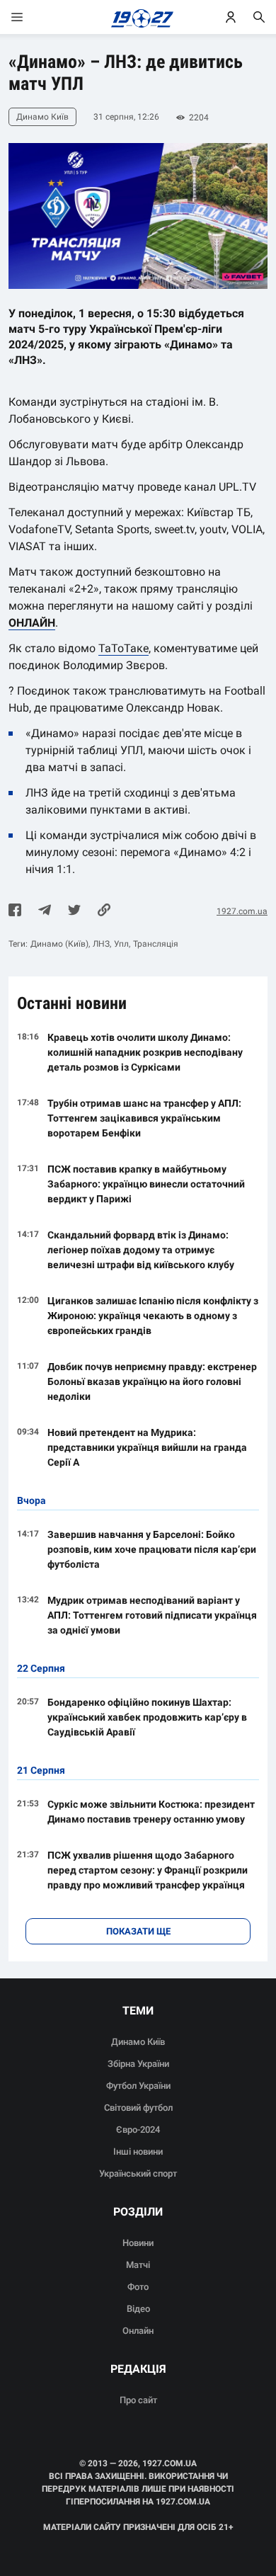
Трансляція (156, 944)
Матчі (138, 2265)
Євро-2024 (138, 2130)
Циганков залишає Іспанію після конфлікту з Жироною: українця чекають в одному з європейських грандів (153, 1316)
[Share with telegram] (45, 911)
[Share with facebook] (15, 911)
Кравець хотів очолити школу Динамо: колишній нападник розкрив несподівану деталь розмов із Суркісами (145, 1052)
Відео (138, 2309)
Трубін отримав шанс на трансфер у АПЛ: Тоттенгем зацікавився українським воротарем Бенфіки (144, 1118)
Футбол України (138, 2086)
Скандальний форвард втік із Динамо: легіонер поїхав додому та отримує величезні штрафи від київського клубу (141, 1250)
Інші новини (138, 2152)
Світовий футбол (138, 2108)
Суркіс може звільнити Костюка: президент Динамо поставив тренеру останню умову (151, 1812)
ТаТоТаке (123, 648)
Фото (138, 2287)
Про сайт (138, 2400)
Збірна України (138, 2064)
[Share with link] (104, 911)
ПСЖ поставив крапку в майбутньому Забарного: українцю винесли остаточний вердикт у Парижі (146, 1184)
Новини (138, 2243)
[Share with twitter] (74, 911)
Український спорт (138, 2173)
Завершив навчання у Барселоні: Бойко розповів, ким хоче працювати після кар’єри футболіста (152, 1549)
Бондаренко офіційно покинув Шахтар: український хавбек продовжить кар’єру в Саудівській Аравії (147, 1717)
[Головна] (138, 17)
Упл (121, 944)
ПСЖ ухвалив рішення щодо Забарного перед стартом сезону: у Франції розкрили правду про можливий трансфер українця (148, 1870)
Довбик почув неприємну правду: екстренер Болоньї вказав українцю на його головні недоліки (152, 1381)
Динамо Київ (138, 2042)
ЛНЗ (101, 944)
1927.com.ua (242, 911)
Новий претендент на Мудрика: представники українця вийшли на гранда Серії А (147, 1447)
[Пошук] (259, 17)
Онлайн (138, 2331)
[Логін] (231, 17)
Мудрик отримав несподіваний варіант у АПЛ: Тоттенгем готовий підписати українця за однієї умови (152, 1615)
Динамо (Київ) (59, 944)
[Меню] (31, 17)
